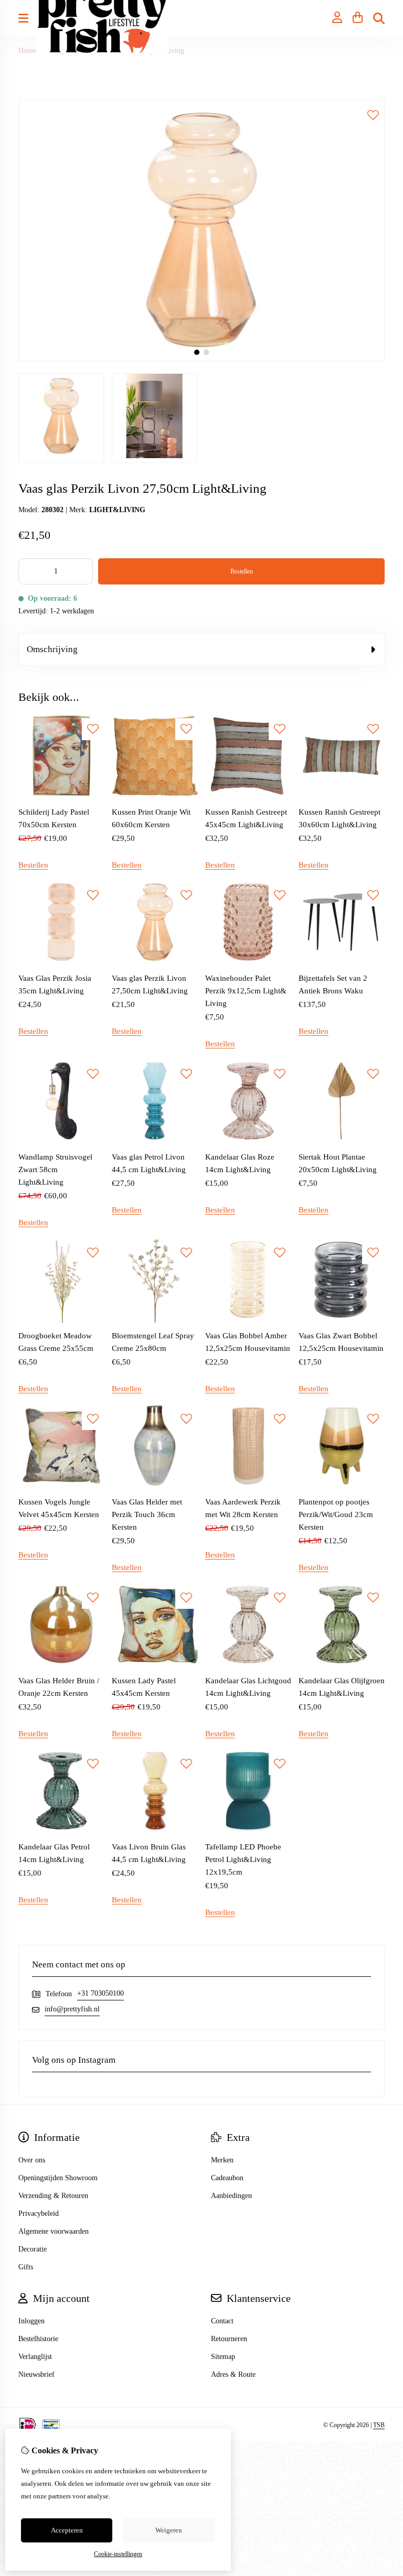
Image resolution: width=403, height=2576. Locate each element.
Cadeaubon (227, 2178)
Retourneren (229, 2339)
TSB (379, 2425)
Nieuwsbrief (36, 2374)
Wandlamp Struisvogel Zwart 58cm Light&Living (55, 1170)
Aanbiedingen (231, 2196)
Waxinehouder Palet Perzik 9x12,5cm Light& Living (246, 991)
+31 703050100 (100, 1993)
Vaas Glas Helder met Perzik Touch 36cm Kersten (147, 1514)
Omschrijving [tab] (52, 649)
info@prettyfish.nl (72, 2009)
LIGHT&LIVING (117, 510)
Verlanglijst (35, 2357)
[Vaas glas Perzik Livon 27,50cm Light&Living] (201, 359)
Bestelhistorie (38, 2339)
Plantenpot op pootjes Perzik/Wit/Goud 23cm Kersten (336, 1514)
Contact (222, 2321)
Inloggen (31, 2321)
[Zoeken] (379, 18)
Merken (222, 2160)
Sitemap (223, 2357)
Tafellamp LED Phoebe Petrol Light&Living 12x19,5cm (243, 1859)
